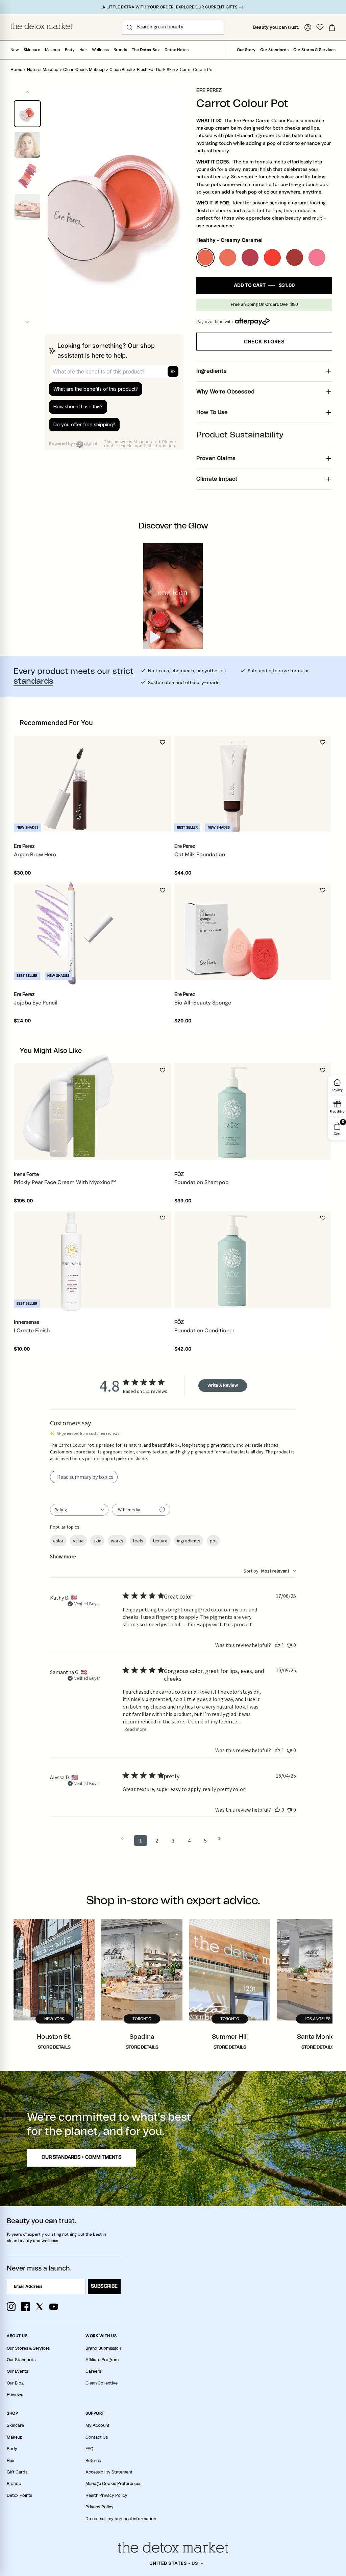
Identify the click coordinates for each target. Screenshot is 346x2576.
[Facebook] (25, 2307)
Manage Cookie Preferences (113, 2484)
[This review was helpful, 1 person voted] (277, 1645)
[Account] (308, 27)
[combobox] (79, 1510)
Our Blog (15, 2383)
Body (70, 50)
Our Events (17, 2371)
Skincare (32, 50)
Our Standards (274, 50)
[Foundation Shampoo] (232, 1111)
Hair (83, 50)
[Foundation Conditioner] (232, 1260)
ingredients (189, 1541)
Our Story (246, 50)
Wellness (100, 50)
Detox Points (19, 2495)
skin (97, 1541)
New (15, 50)
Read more (135, 1729)
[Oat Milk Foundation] (232, 784)
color (58, 1541)
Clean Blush (121, 70)
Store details (54, 2047)
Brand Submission (103, 2348)
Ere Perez (209, 91)
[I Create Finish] (71, 1260)
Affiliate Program (102, 2360)
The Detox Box (146, 50)
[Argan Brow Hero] (71, 784)
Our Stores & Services (314, 50)
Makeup (53, 50)
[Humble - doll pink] (317, 257)
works (117, 1541)
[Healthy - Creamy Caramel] (205, 257)
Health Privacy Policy (106, 2495)
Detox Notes (177, 50)
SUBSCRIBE (104, 2286)
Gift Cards (17, 2472)
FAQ (89, 2449)
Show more (63, 1556)
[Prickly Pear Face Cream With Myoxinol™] (71, 1111)
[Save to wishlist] (163, 742)
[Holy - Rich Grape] (250, 257)
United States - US (174, 2563)
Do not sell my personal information (121, 2519)
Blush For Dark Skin (156, 70)
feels (138, 1541)
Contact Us (97, 2437)
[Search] (129, 27)
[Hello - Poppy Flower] (272, 257)
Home (16, 70)
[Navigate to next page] (222, 1839)
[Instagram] (11, 2307)
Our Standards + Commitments (81, 2157)
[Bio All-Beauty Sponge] (232, 932)
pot (213, 1541)
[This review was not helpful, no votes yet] (289, 1645)
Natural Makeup (43, 70)
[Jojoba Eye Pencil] (71, 932)
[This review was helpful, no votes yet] (277, 1810)
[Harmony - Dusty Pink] (228, 257)
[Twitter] (40, 2307)
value (78, 1541)
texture (160, 1541)
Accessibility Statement (109, 2472)
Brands (120, 50)
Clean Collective (102, 2383)
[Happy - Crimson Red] (295, 257)
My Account (97, 2425)
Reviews (15, 2395)
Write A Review (223, 1385)
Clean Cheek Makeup (84, 70)
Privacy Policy (100, 2507)
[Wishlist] (320, 27)
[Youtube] (54, 2307)
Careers (93, 2371)
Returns (93, 2461)
